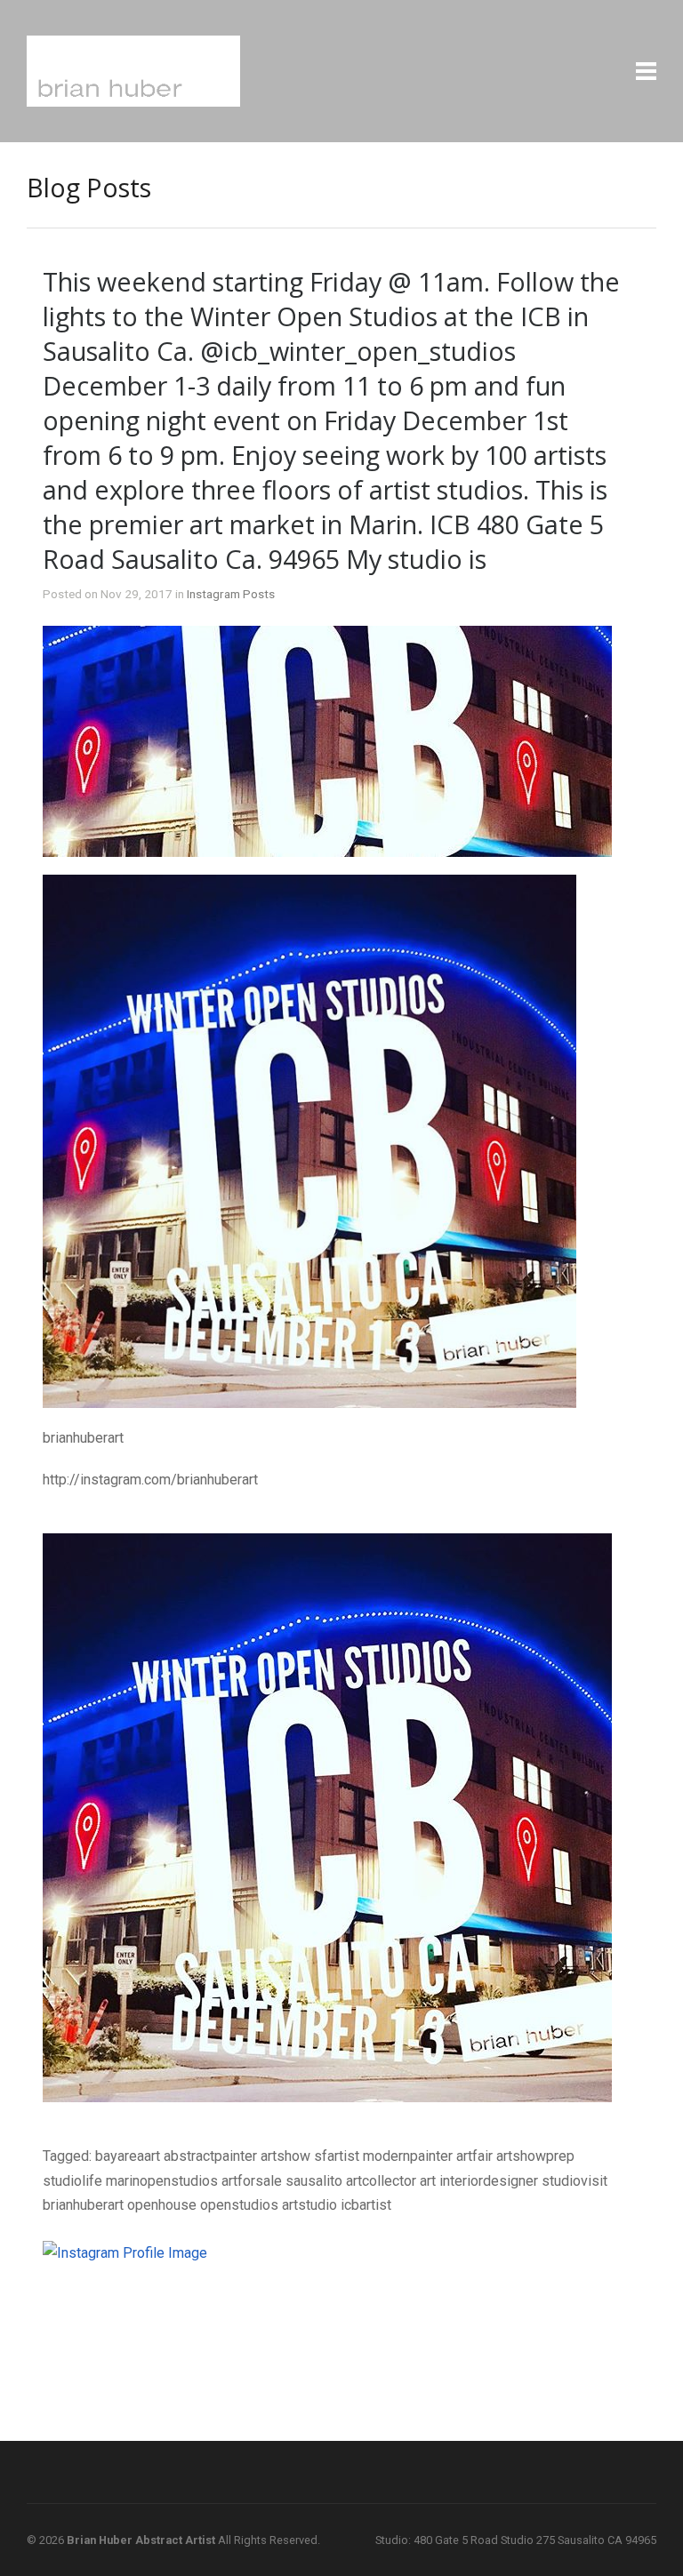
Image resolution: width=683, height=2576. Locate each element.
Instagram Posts (231, 594)
